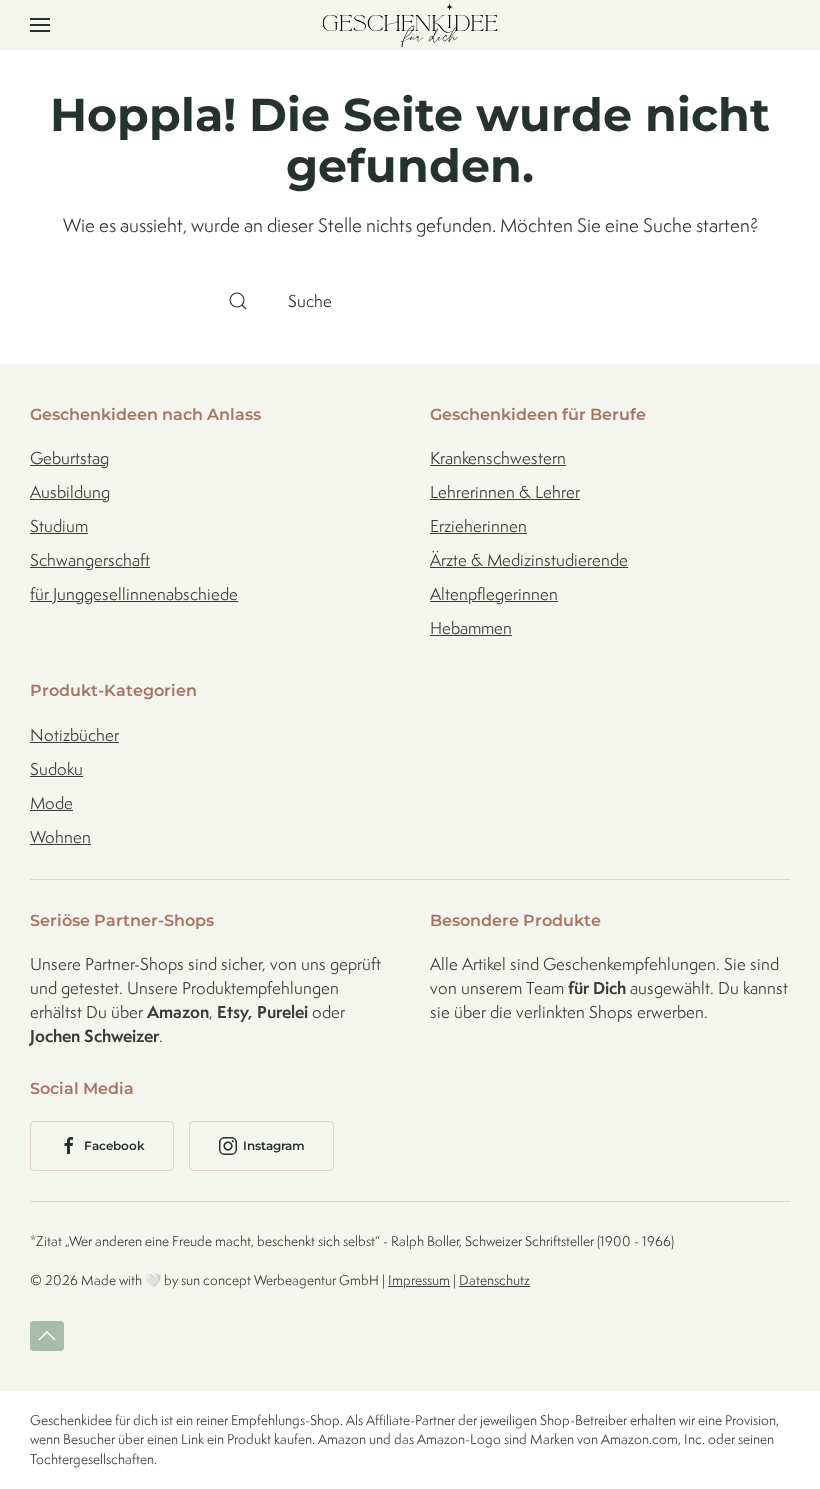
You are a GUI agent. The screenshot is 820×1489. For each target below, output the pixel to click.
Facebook (114, 1145)
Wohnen (60, 837)
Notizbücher (74, 735)
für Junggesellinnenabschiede (134, 594)
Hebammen (471, 628)
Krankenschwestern (498, 458)
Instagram (274, 1145)
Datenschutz (494, 1280)
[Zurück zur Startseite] (410, 25)
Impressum (419, 1280)
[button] (40, 25)
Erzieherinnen (478, 526)
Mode (51, 803)
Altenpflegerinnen (494, 594)
